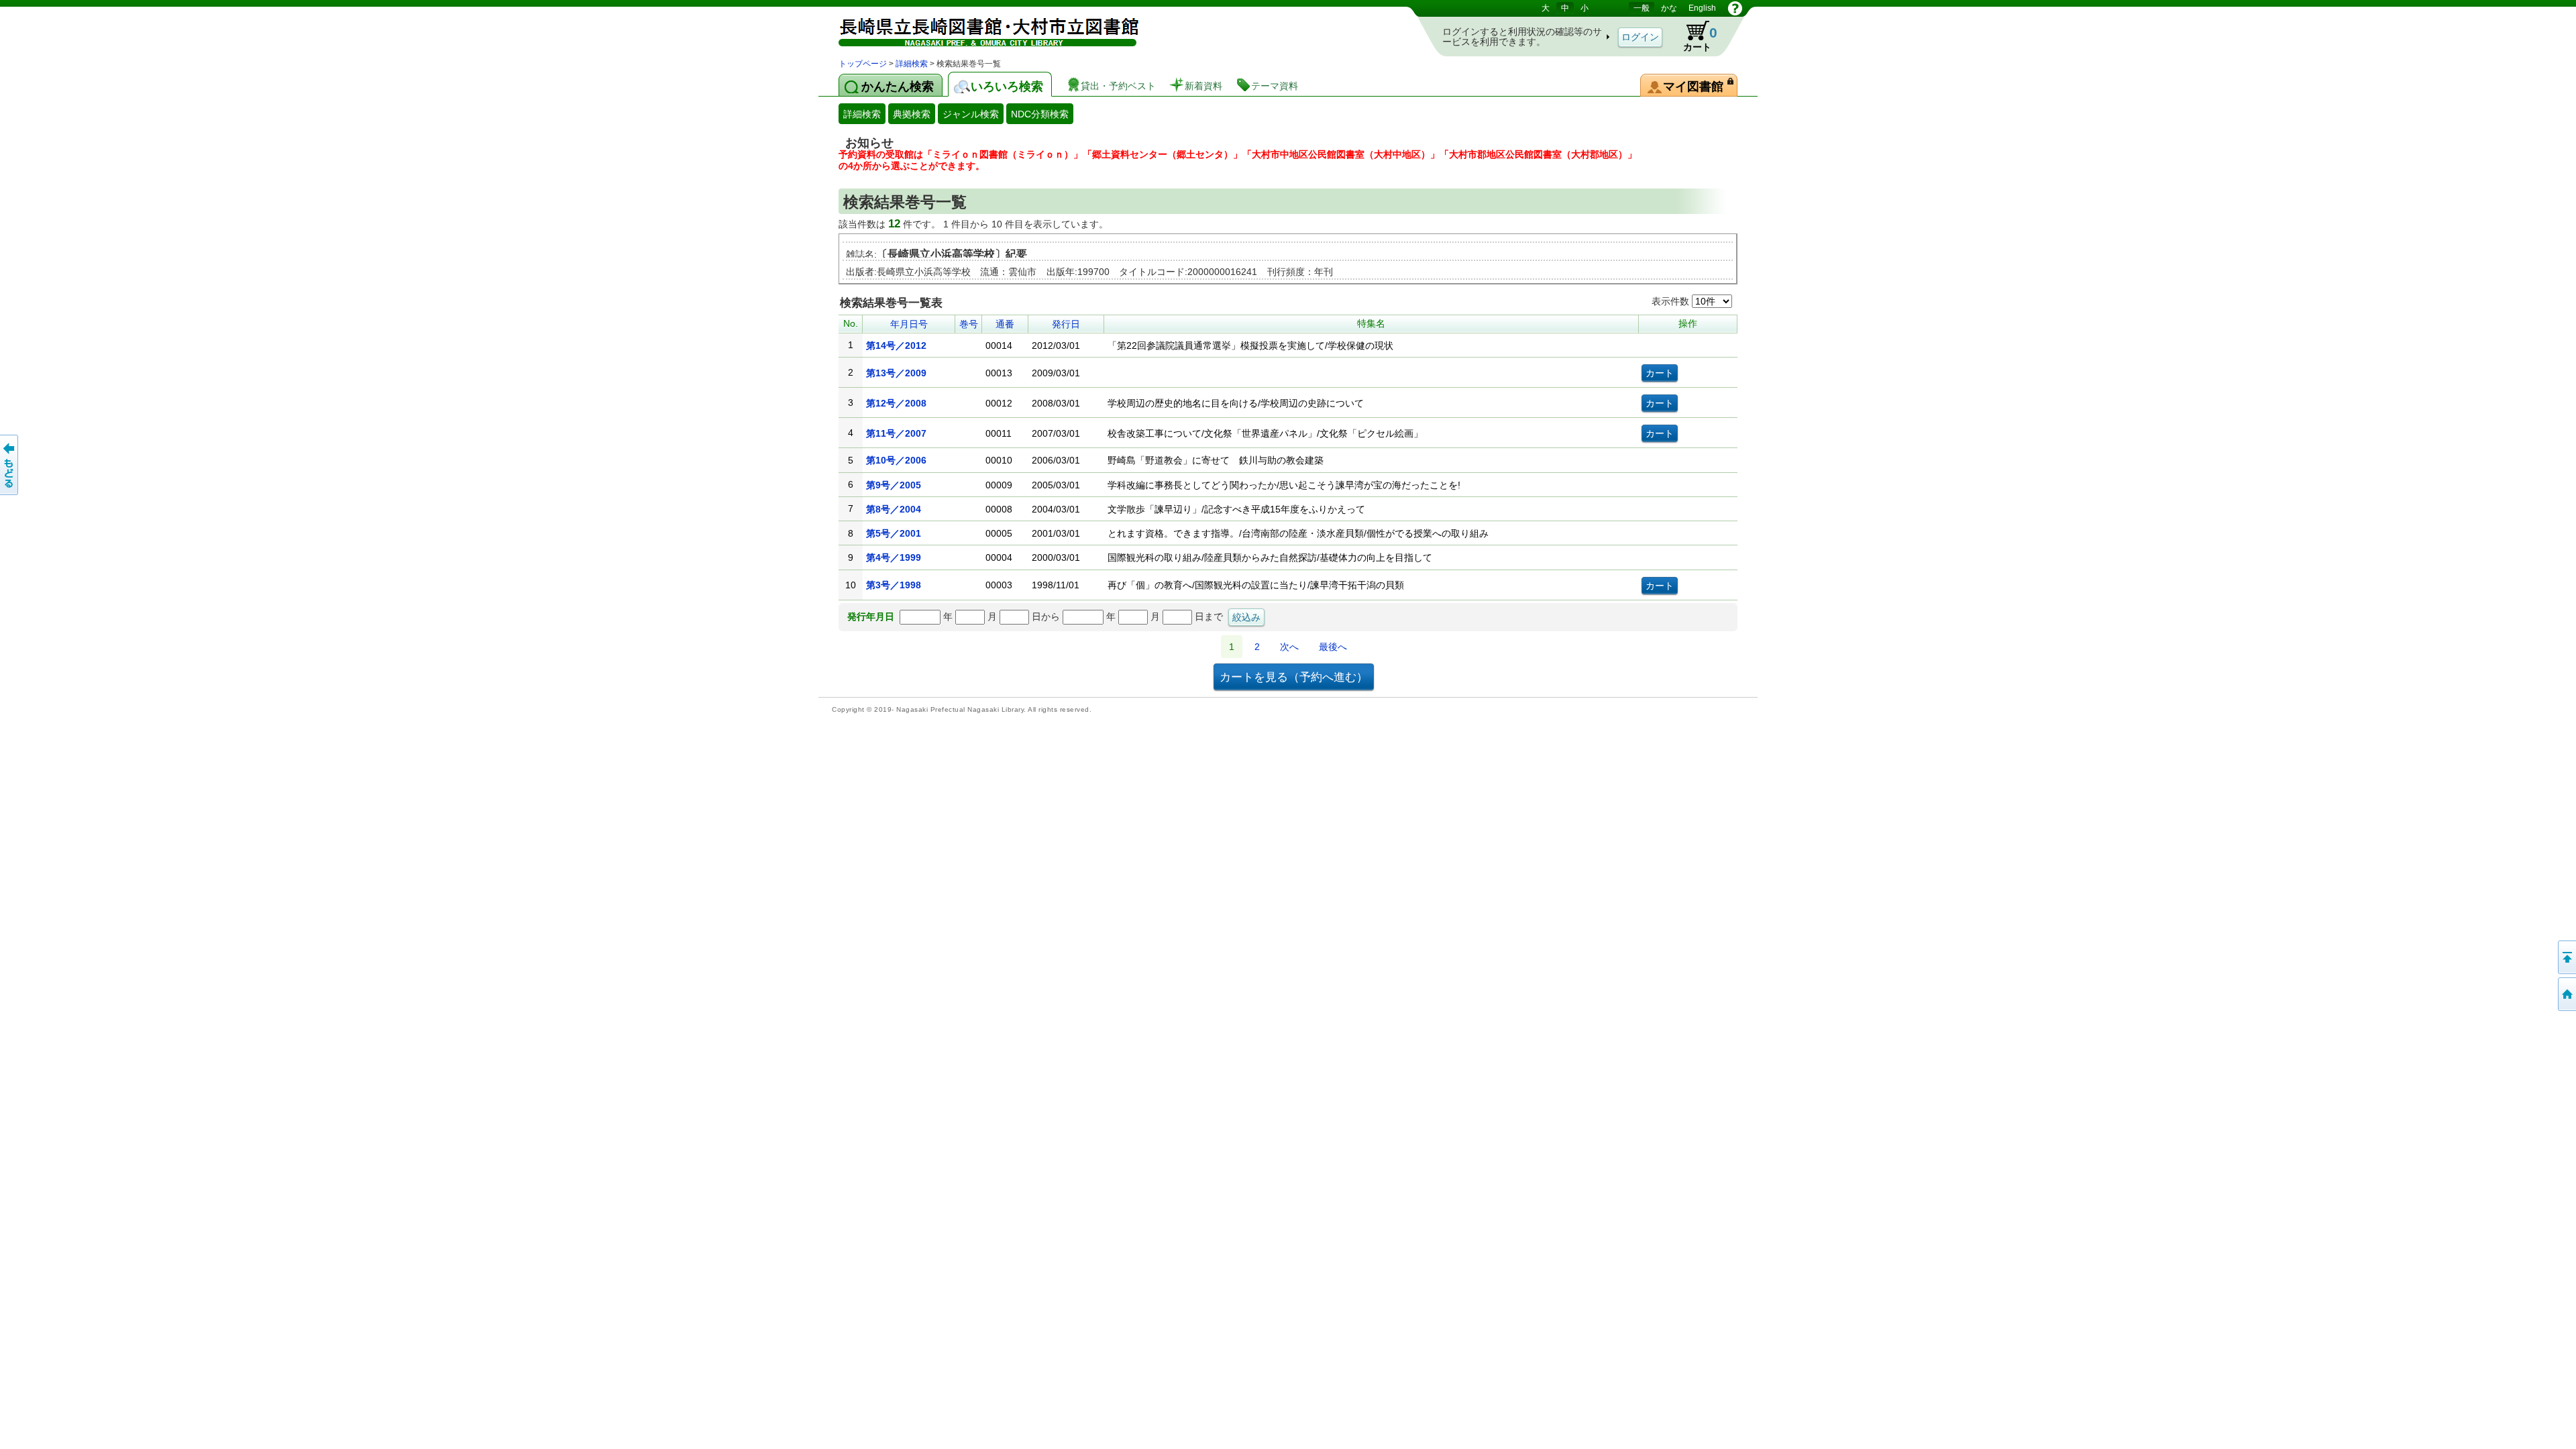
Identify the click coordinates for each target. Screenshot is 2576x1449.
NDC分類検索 (1040, 114)
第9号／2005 (894, 485)
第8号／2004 (894, 509)
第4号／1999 (894, 557)
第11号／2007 (896, 433)
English (1702, 8)
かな (1669, 8)
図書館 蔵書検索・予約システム (979, 29)
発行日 (1066, 324)
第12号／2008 (896, 403)
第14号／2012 (896, 345)
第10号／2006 (896, 460)
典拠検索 (912, 114)
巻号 (969, 324)
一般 (1642, 8)
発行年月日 (871, 616)
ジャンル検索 (971, 114)
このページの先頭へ (2566, 957)
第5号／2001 (894, 533)
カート (1694, 36)
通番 (1005, 324)
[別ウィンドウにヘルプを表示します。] (1735, 8)
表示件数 (1672, 301)
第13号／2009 (896, 373)
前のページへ (10, 465)
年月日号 (909, 324)
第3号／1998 (894, 585)
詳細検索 (912, 64)
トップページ (863, 64)
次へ (1289, 647)
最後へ (1333, 647)
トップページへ (2566, 994)
